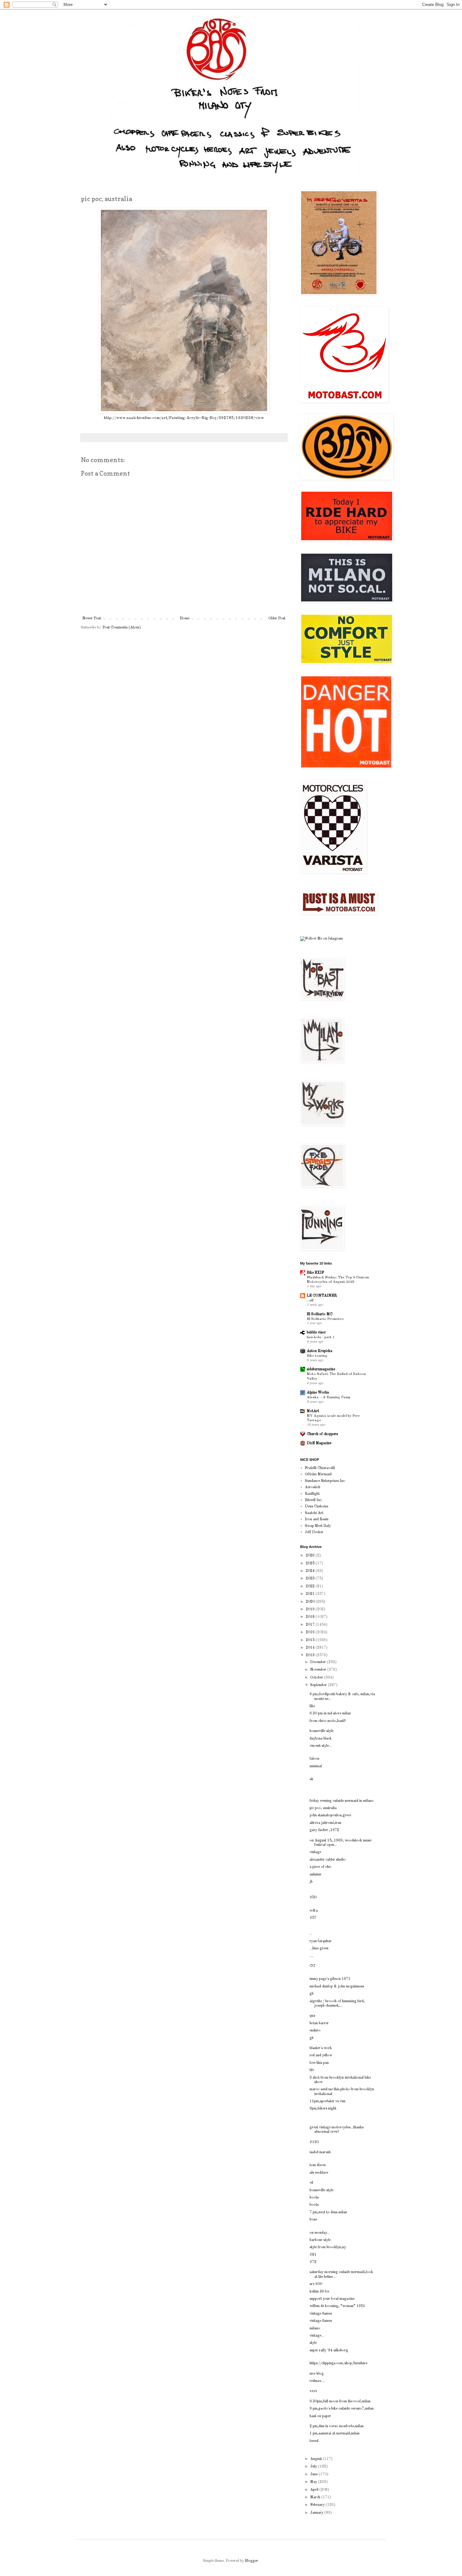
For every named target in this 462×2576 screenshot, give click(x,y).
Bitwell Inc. (314, 1500)
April (315, 2490)
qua (312, 2016)
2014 (311, 1648)
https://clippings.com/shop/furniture (338, 2363)
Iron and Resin (317, 1519)
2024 (311, 1571)
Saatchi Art (314, 1513)
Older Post (277, 618)
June (314, 2474)
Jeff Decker (314, 1532)
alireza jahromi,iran (325, 1823)
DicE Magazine (319, 1443)
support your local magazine (332, 2299)
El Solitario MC (320, 1314)
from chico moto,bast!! (328, 1721)
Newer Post (92, 618)
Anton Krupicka (319, 1351)
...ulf (310, 1300)
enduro (315, 2031)
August (316, 2459)
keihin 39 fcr (319, 2292)
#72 (313, 2262)
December (319, 1662)
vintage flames (321, 2314)
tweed (314, 2441)
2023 (311, 1579)
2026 (311, 1556)
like (312, 1706)
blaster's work (321, 2048)
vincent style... (321, 1746)
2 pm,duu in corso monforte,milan (337, 2426)
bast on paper (320, 2416)
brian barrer (319, 2023)
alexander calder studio (328, 1860)
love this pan (319, 2063)
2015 (311, 1640)
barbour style (320, 2240)
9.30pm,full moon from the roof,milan (340, 2401)
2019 (311, 1609)
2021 (311, 1594)
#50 (313, 1897)
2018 (311, 1617)
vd (311, 2183)
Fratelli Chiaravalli (320, 1468)
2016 (311, 1632)
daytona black (321, 1739)
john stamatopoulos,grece (330, 1815)
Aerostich (313, 1487)
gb (312, 1994)
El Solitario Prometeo (325, 1319)
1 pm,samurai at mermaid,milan (335, 2434)
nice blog (317, 2374)
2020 (311, 1602)
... (311, 1934)
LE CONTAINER (322, 1296)
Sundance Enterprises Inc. (325, 1481)
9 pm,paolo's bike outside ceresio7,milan (342, 2409)
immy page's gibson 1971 (330, 1979)
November (319, 1670)
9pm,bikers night (323, 2109)
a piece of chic (320, 1867)
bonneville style (322, 1731)
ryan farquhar (321, 1941)
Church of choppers (322, 1434)
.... (311, 1956)
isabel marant (320, 2152)
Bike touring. (317, 1356)
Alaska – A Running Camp (329, 1397)
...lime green (319, 1948)
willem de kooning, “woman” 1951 (337, 2306)
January (317, 2513)
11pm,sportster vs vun (327, 2101)
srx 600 (316, 2284)
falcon (314, 1759)
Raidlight (312, 1494)
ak (311, 1779)
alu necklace (319, 2173)
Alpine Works (318, 1393)
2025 (311, 1563)
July (314, 2467)
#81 (313, 2255)
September (319, 1685)
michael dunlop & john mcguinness (337, 1986)
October (317, 1678)
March (316, 2497)
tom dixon (318, 2165)
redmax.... (317, 2381)
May (314, 2482)
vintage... (317, 2336)
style (313, 2343)
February (318, 2505)
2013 (311, 1655)
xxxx (313, 2391)
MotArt (313, 1411)
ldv (312, 2070)
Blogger (251, 2561)
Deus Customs (316, 1506)
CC (312, 1966)
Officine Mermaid (318, 1474)
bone (313, 2220)
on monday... (320, 2233)
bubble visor (316, 1333)
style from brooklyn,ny (328, 2247)
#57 (313, 1918)
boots (314, 2198)
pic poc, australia (323, 1808)
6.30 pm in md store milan (330, 1713)
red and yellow (321, 2055)
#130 (314, 2142)
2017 (311, 1625)
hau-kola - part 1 (321, 1337)
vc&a (314, 1911)
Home (185, 618)
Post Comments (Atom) (122, 628)
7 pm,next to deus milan (328, 2212)
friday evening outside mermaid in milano (342, 1801)
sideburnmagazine (321, 1369)
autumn (315, 1875)
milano (315, 2328)
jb (311, 1882)
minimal (316, 1766)
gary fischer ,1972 (324, 1830)
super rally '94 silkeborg (329, 2350)
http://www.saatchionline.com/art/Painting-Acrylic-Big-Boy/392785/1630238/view (184, 418)
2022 (311, 1586)
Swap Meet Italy (318, 1526)
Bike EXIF (315, 1273)
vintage (315, 1852)
